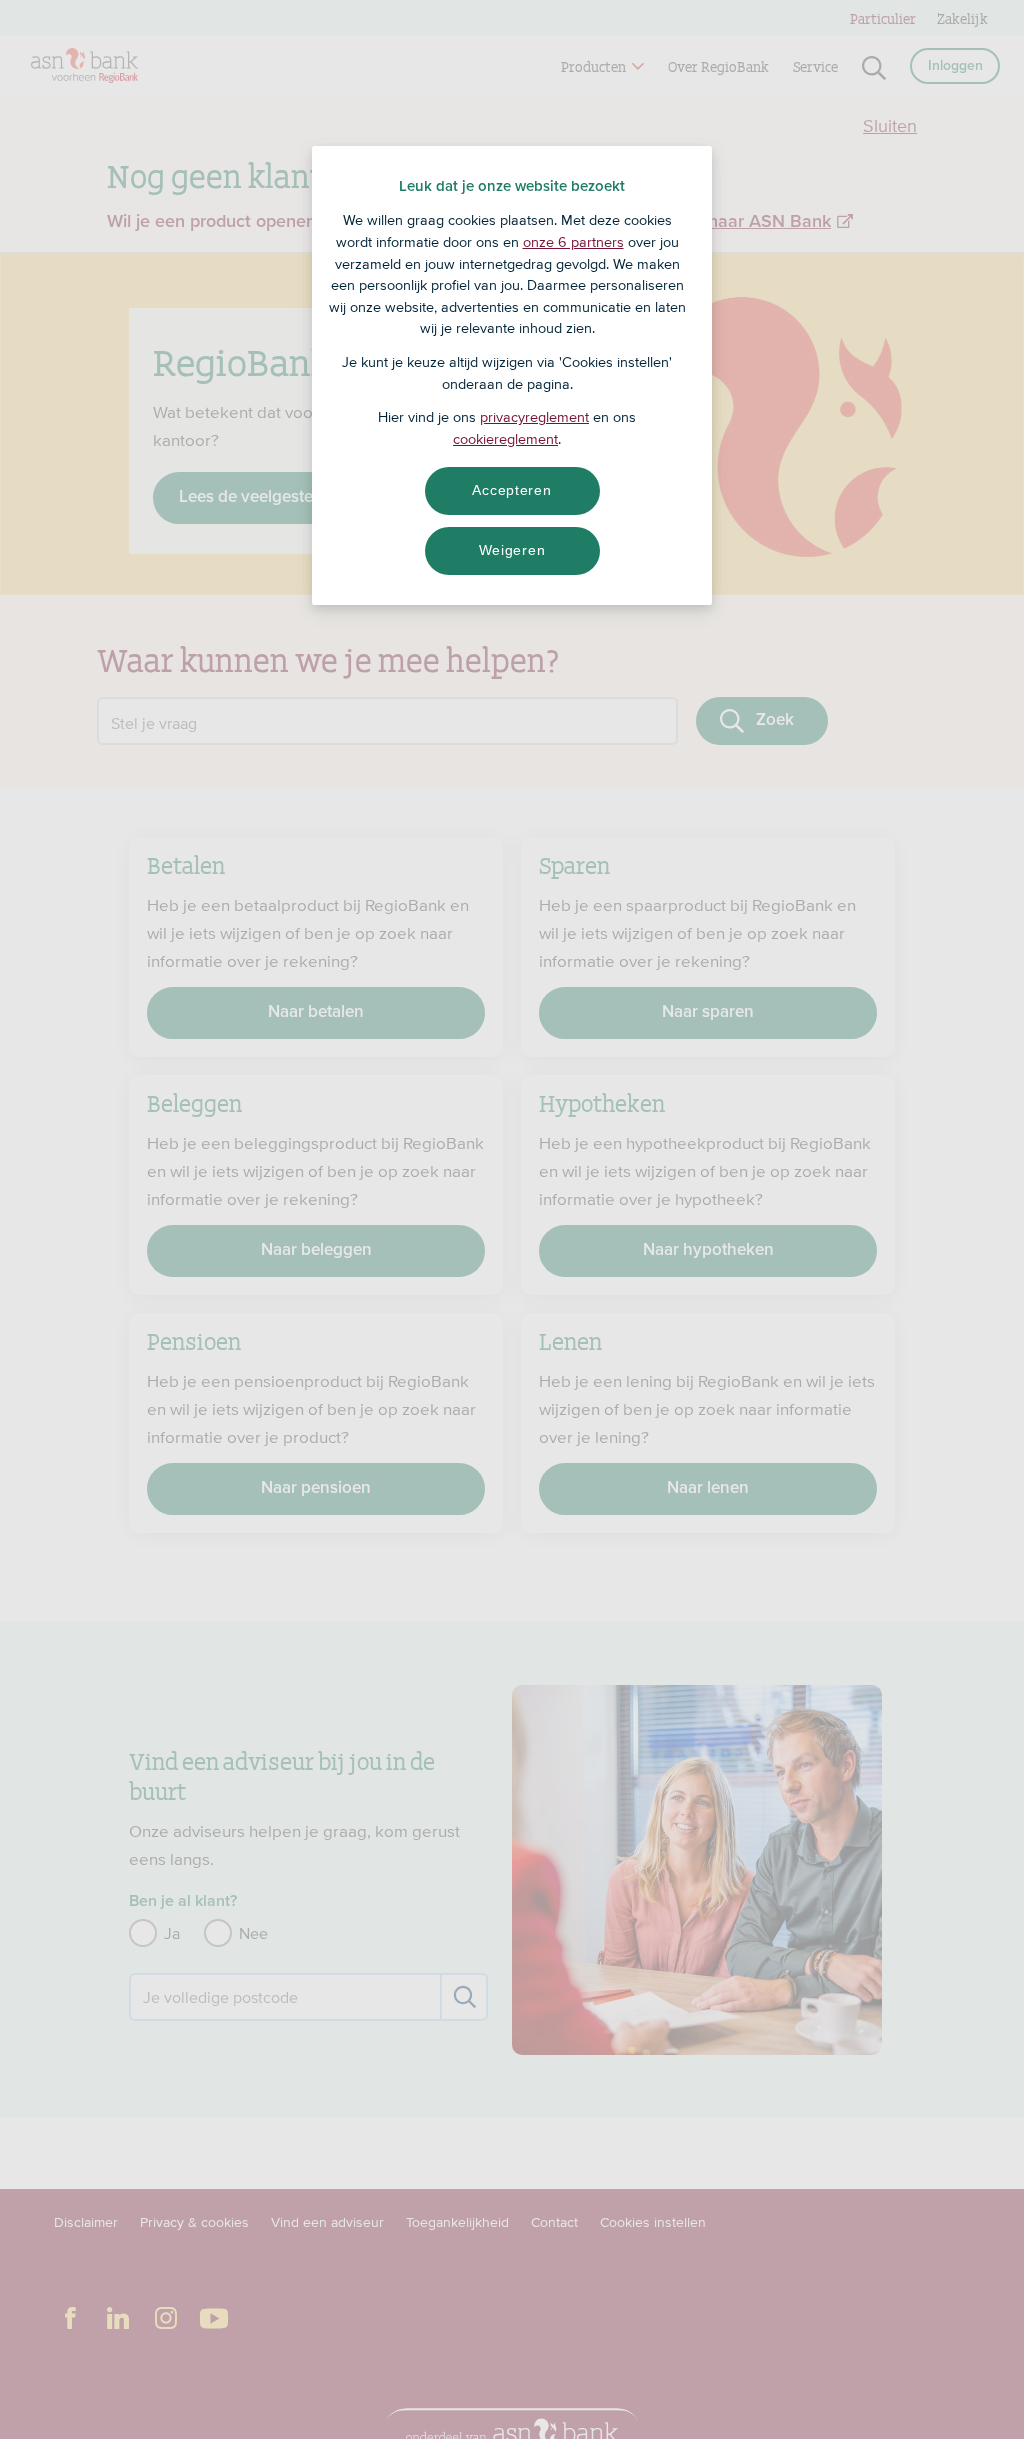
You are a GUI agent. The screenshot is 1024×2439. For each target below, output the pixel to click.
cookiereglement (505, 439)
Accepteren (511, 490)
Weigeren (512, 550)
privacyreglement (534, 417)
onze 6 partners (573, 242)
